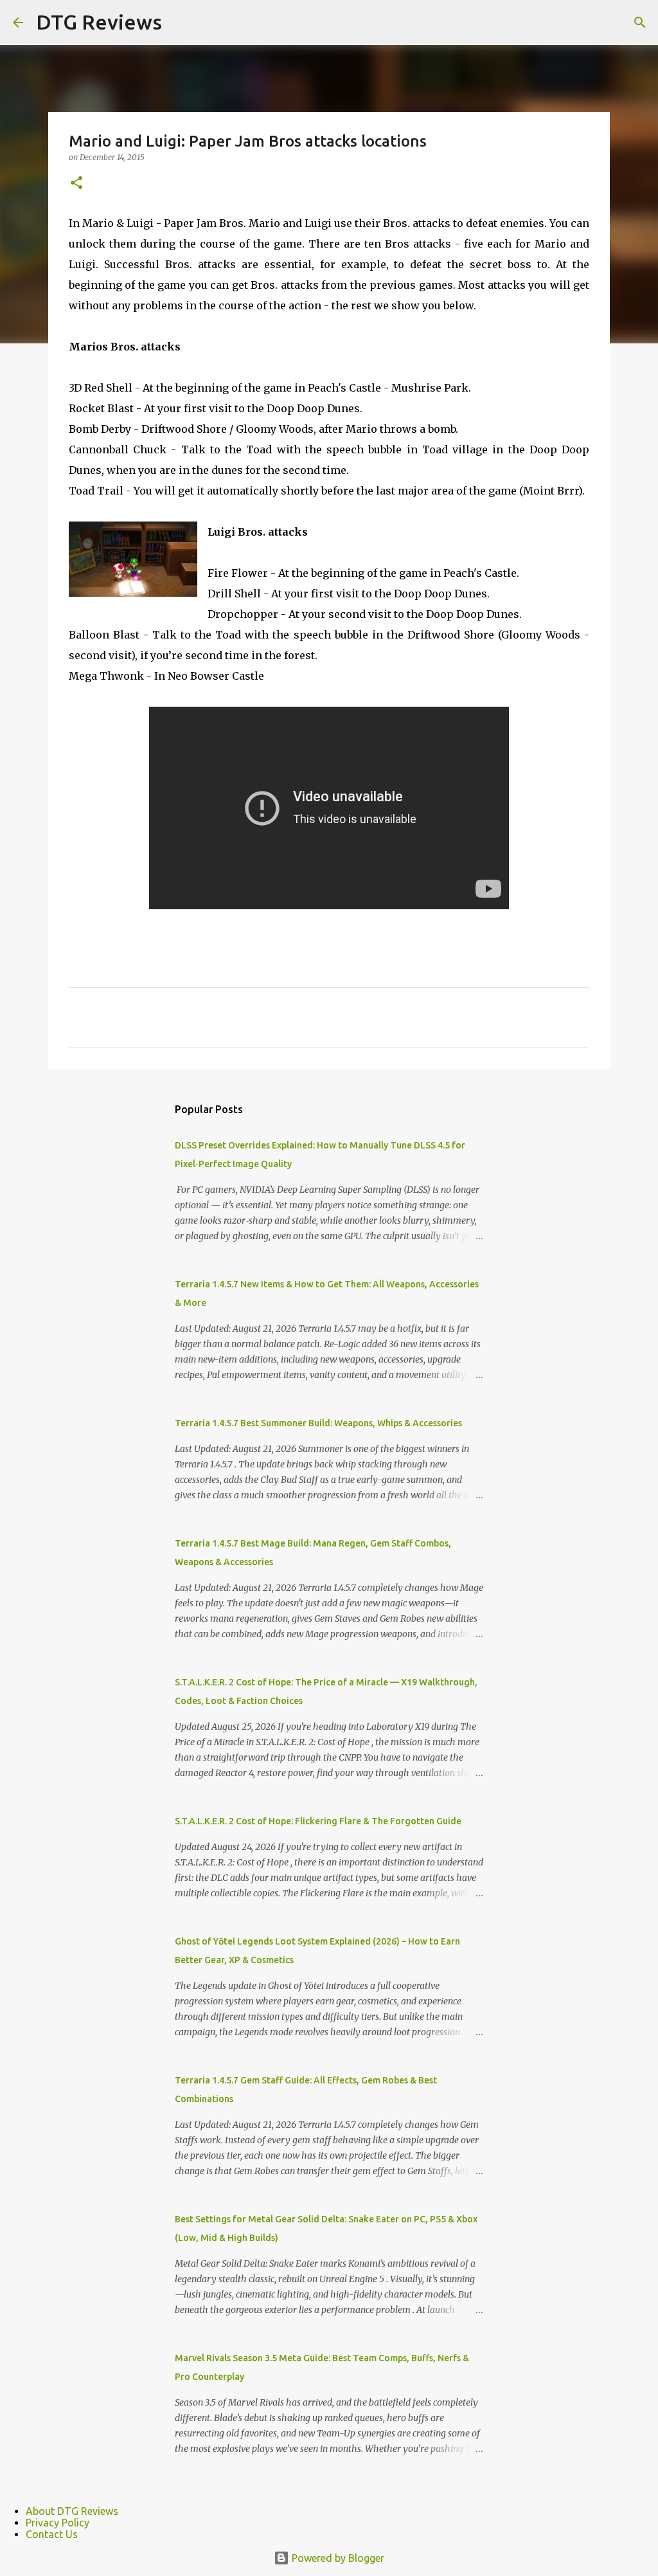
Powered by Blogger (337, 2558)
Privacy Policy (58, 2523)
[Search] (640, 23)
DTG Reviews (99, 22)
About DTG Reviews (72, 2511)
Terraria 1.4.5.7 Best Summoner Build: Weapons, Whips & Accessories (318, 1423)
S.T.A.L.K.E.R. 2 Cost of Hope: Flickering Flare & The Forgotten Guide (318, 1821)
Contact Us (52, 2534)
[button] (76, 184)
